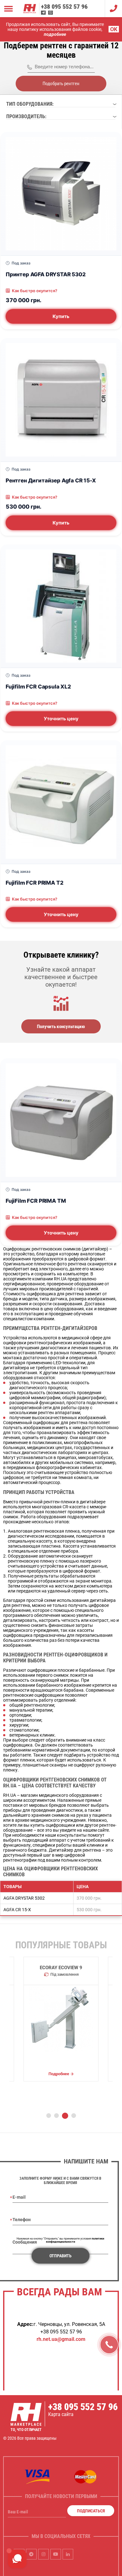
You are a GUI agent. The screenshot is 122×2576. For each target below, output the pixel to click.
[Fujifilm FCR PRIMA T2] (61, 802)
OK (114, 29)
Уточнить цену (61, 719)
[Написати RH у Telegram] (43, 13)
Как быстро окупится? (35, 291)
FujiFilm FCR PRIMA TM (36, 1201)
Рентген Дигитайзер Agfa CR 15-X (51, 480)
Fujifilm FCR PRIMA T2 (34, 883)
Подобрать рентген (61, 84)
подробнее (55, 34)
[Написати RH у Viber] (51, 13)
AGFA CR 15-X (17, 1910)
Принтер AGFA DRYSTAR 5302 (46, 274)
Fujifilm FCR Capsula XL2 (38, 686)
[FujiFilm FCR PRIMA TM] (61, 1120)
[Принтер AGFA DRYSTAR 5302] (61, 194)
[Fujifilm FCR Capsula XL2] (61, 606)
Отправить (61, 2256)
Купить (61, 316)
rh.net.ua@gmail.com (61, 2339)
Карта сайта (61, 2414)
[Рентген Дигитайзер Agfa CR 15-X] (61, 400)
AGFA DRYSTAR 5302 (24, 1898)
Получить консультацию (61, 1027)
